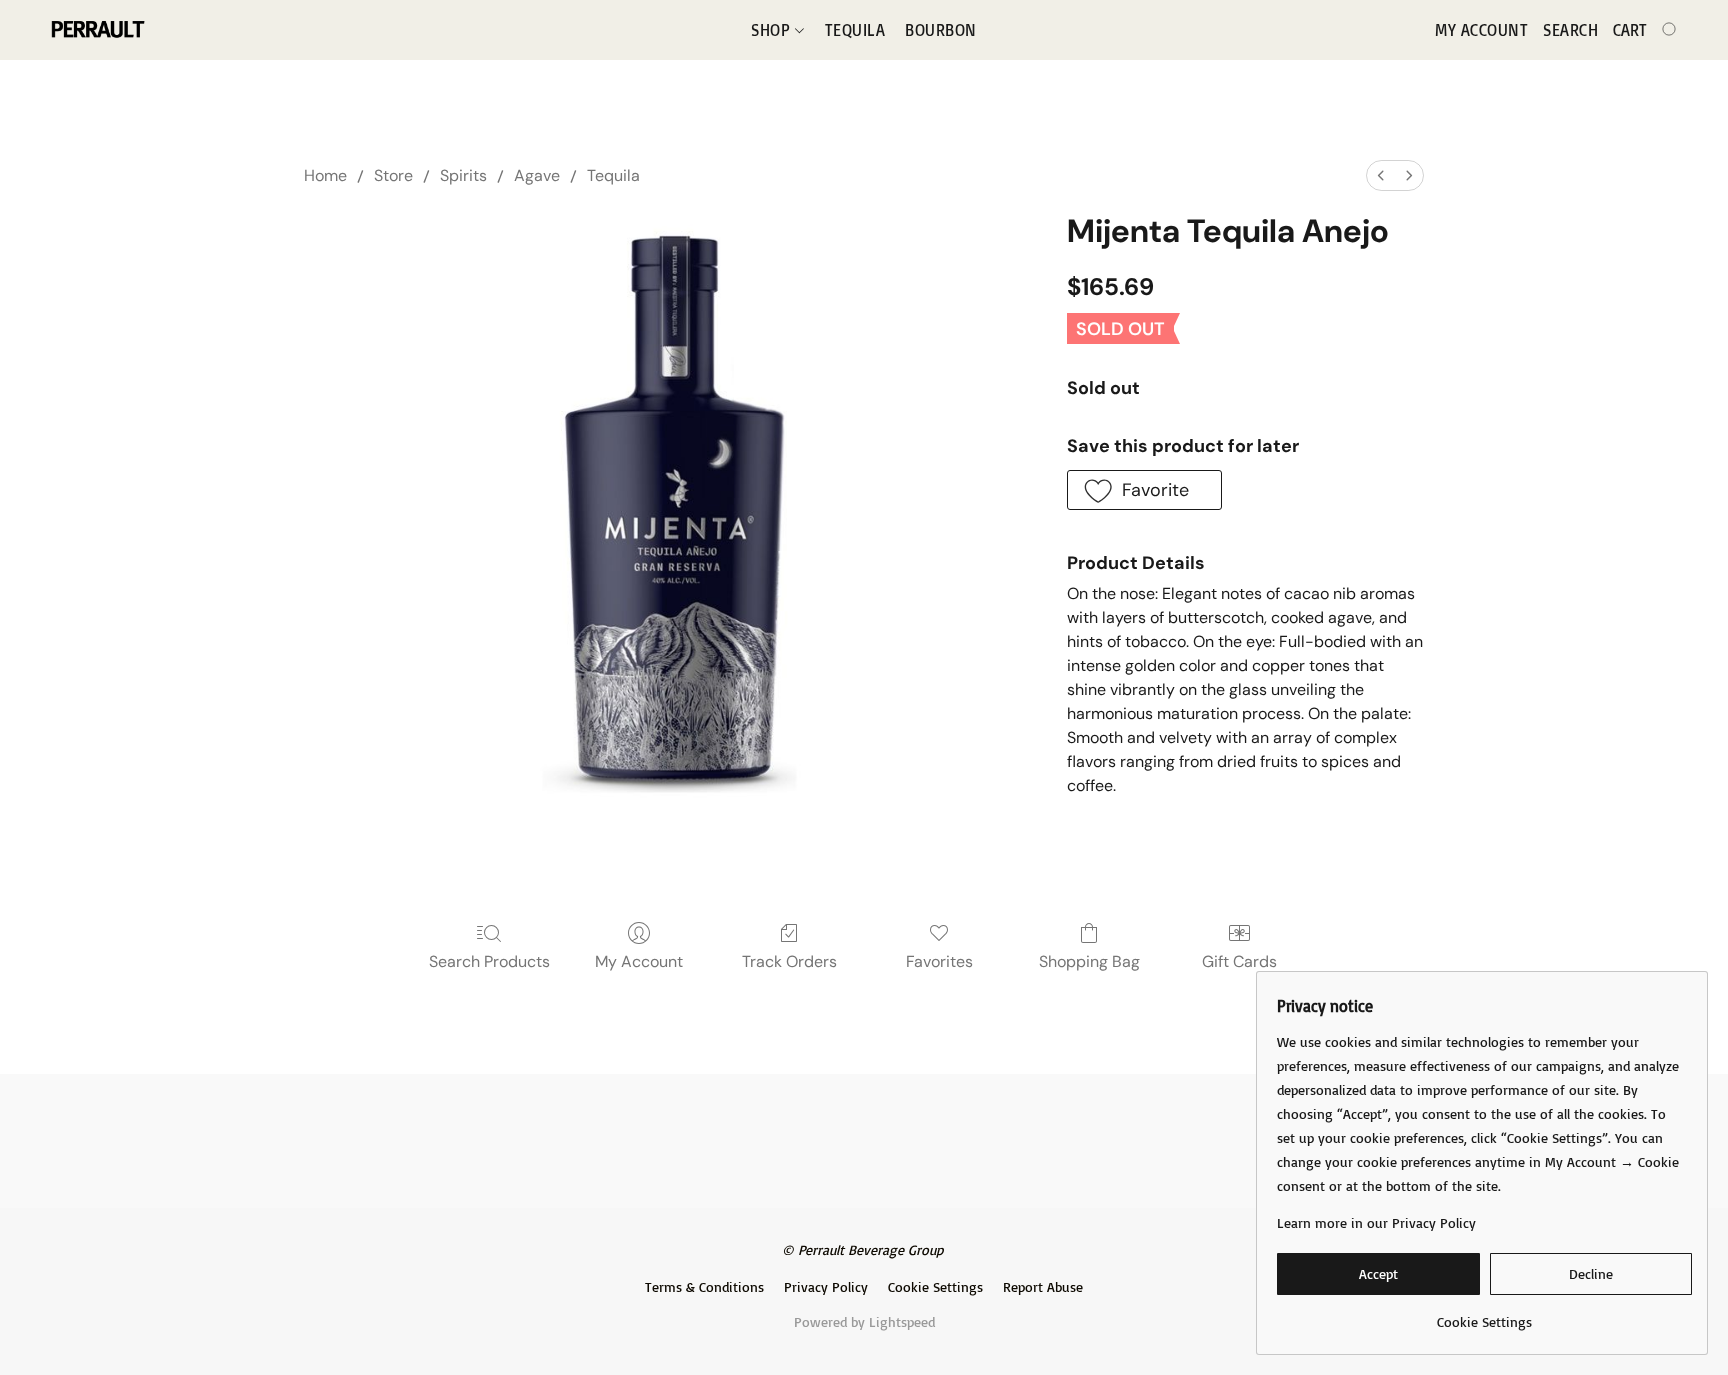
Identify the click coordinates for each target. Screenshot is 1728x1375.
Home (325, 175)
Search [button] (1570, 30)
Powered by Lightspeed (864, 1321)
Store (393, 175)
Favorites (939, 961)
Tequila (855, 30)
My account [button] (1481, 30)
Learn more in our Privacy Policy (1376, 1222)
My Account (639, 961)
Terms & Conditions (704, 1286)
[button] (96, 30)
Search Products (489, 961)
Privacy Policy (826, 1286)
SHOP (773, 30)
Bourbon (941, 30)
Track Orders (789, 961)
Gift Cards (1239, 961)
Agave (537, 175)
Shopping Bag (1089, 961)
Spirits (463, 175)
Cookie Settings (935, 1286)
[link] (1484, 1314)
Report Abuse (1043, 1286)
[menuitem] (1381, 175)
